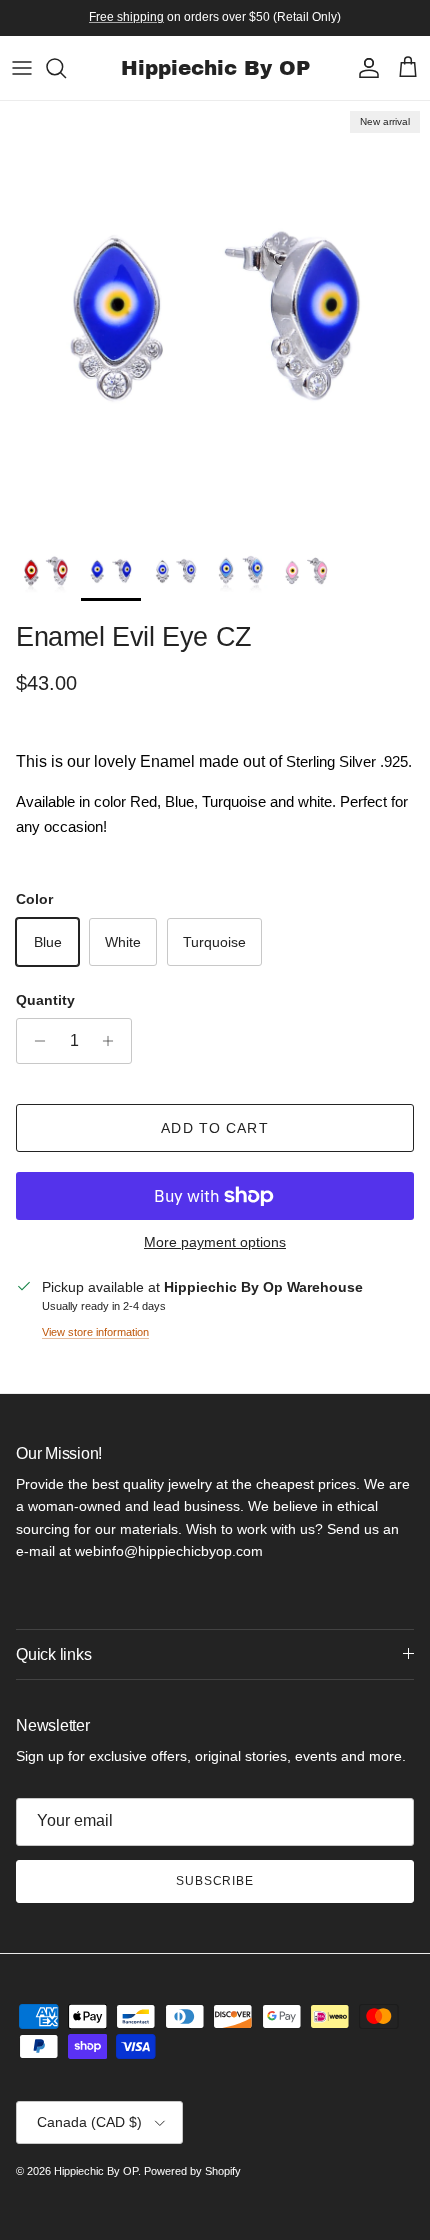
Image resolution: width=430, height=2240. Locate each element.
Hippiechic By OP (96, 2171)
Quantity (45, 1000)
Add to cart (214, 1128)
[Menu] (22, 68)
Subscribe (215, 1881)
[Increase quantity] (113, 1041)
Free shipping (126, 17)
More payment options (215, 1242)
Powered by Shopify (192, 2171)
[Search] (66, 68)
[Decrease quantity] (34, 1041)
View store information (95, 1332)
